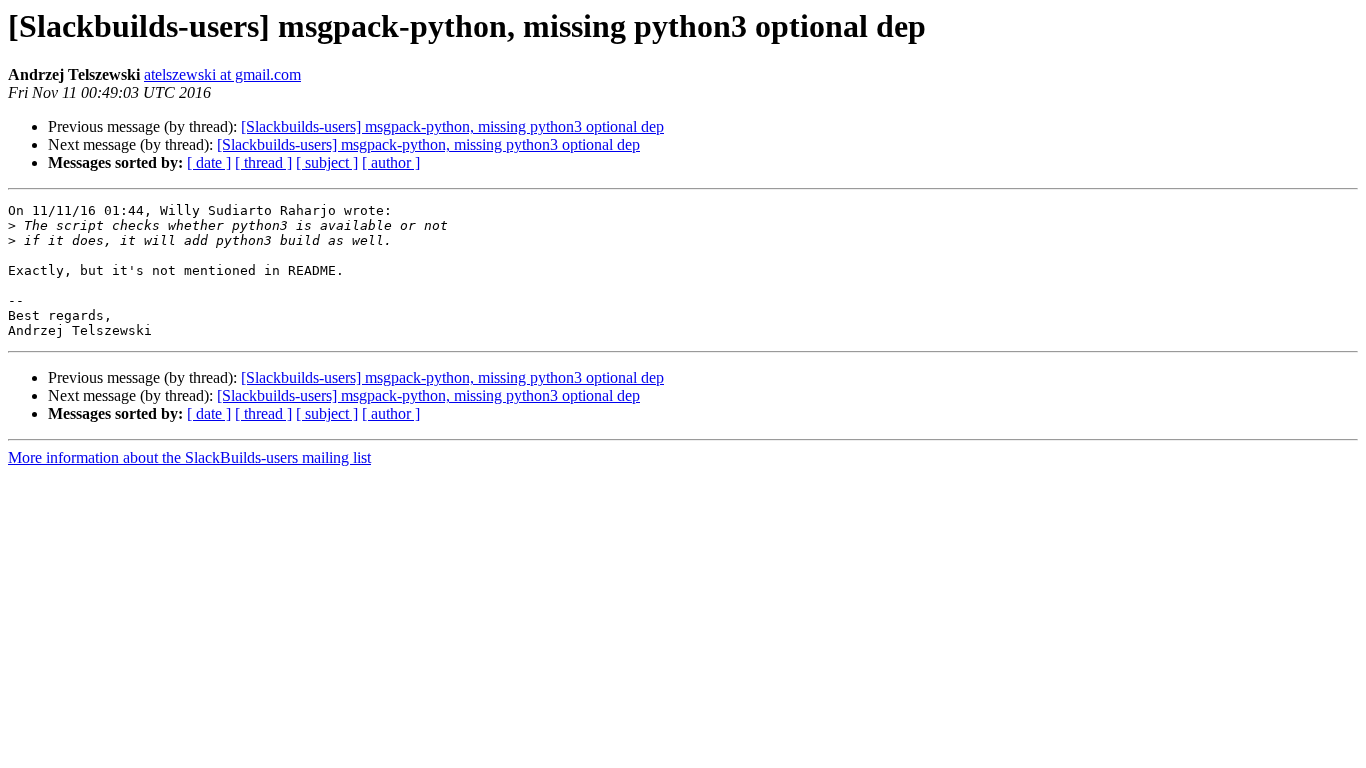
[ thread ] (263, 162)
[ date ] (209, 162)
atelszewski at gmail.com (222, 74)
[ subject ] (327, 162)
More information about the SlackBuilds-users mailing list (189, 457)
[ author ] (391, 162)
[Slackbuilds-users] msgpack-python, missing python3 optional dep (452, 126)
